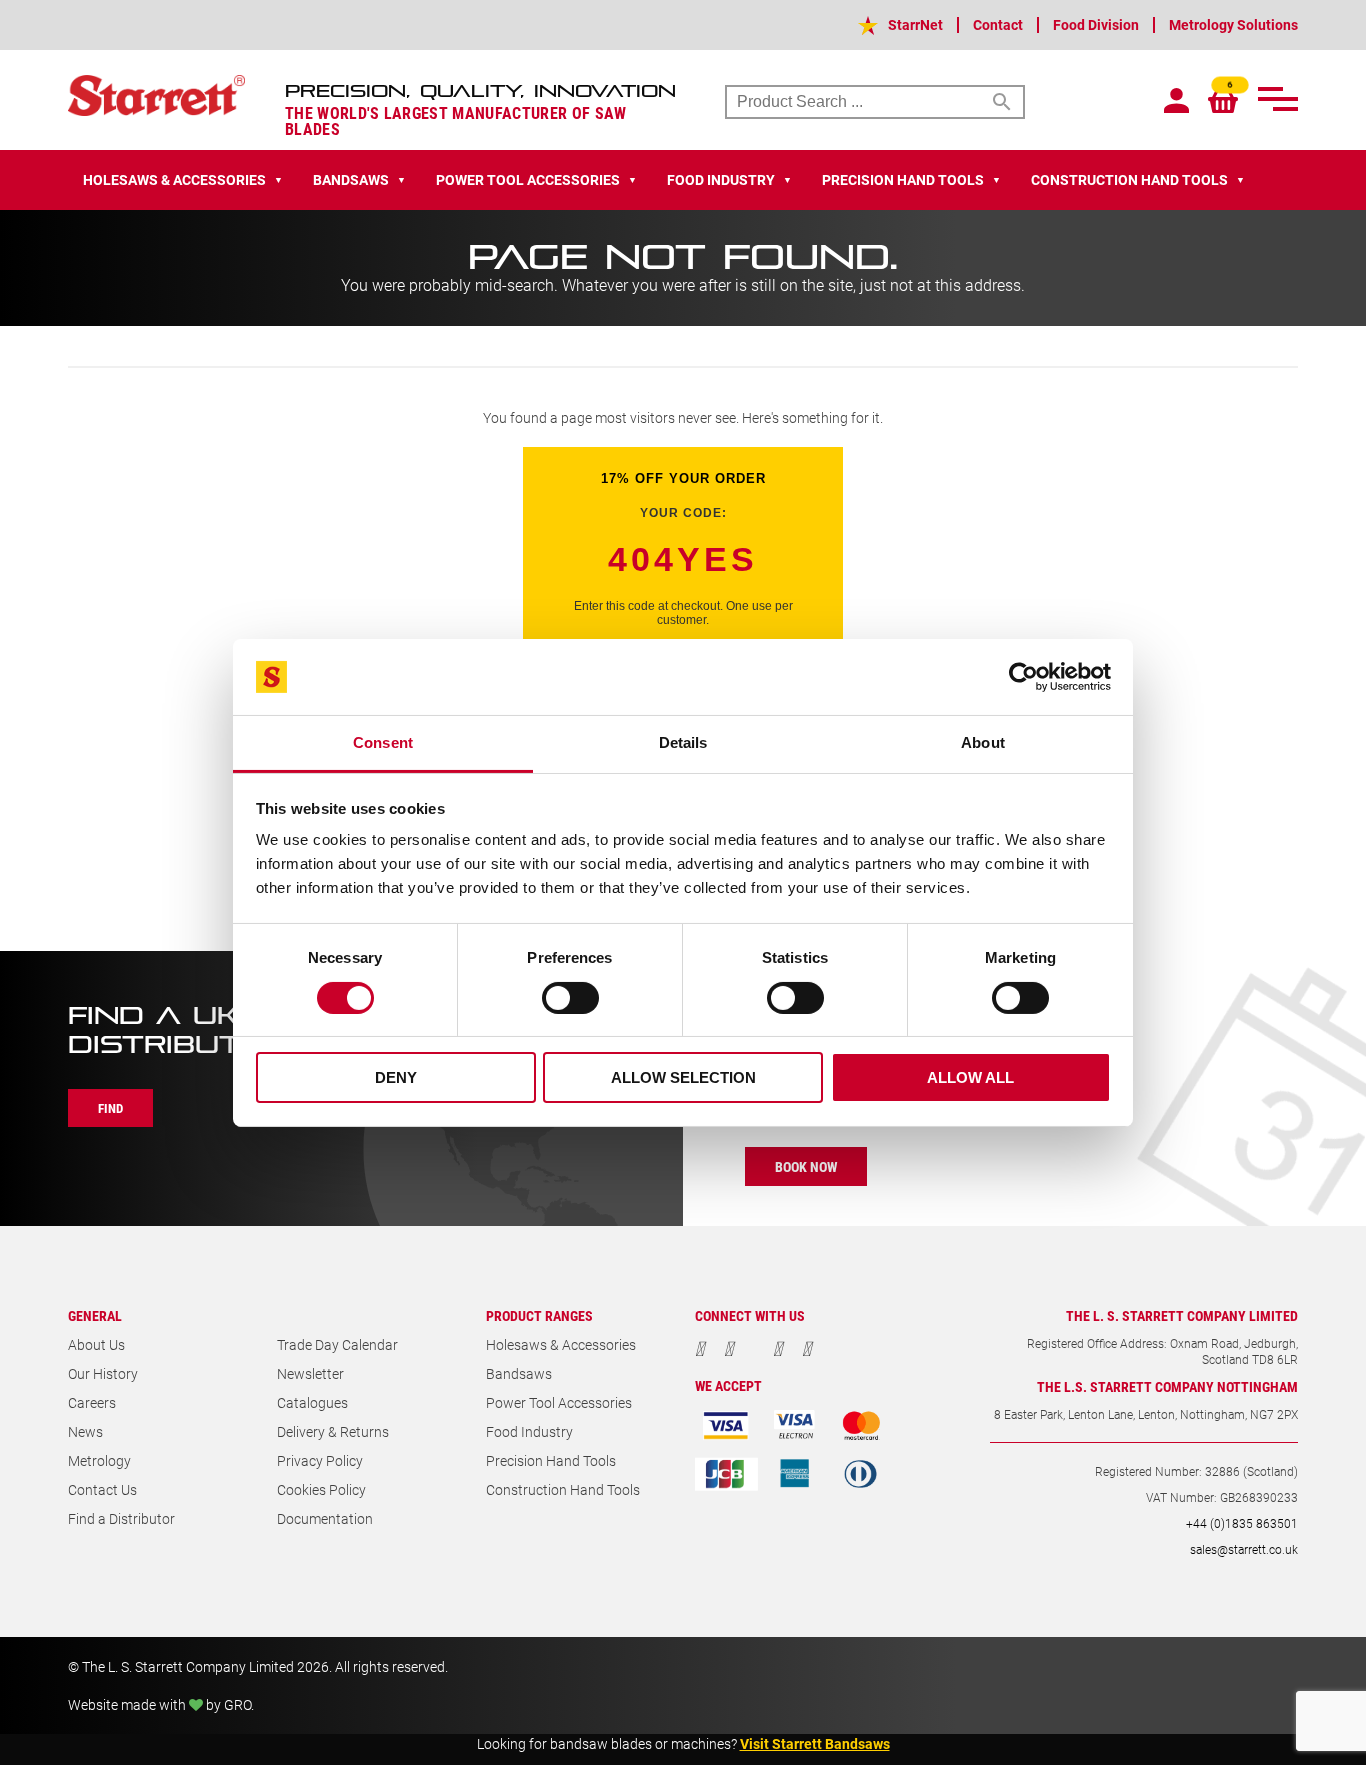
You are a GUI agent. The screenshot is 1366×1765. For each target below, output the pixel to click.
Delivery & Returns (333, 1431)
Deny (396, 1077)
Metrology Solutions (1233, 24)
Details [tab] (683, 742)
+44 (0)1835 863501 (1242, 1523)
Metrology (99, 1460)
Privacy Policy (320, 1460)
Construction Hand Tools (563, 1489)
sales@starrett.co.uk (1244, 1549)
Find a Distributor (121, 1518)
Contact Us (102, 1489)
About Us (96, 1344)
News (85, 1431)
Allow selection (683, 1077)
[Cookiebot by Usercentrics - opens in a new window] (1023, 677)
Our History (103, 1373)
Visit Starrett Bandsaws (815, 1743)
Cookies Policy (321, 1489)
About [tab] (983, 742)
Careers (92, 1402)
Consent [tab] (383, 742)
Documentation (325, 1518)
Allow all (970, 1077)
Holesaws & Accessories (561, 1344)
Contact (998, 24)
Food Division (1096, 24)
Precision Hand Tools (551, 1460)
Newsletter (310, 1373)
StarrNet (915, 24)
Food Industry (529, 1431)
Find (110, 1108)
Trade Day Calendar (337, 1344)
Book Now (806, 1166)
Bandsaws (519, 1373)
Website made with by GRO (159, 1704)
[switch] (570, 998)
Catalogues (312, 1402)
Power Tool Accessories (559, 1402)
